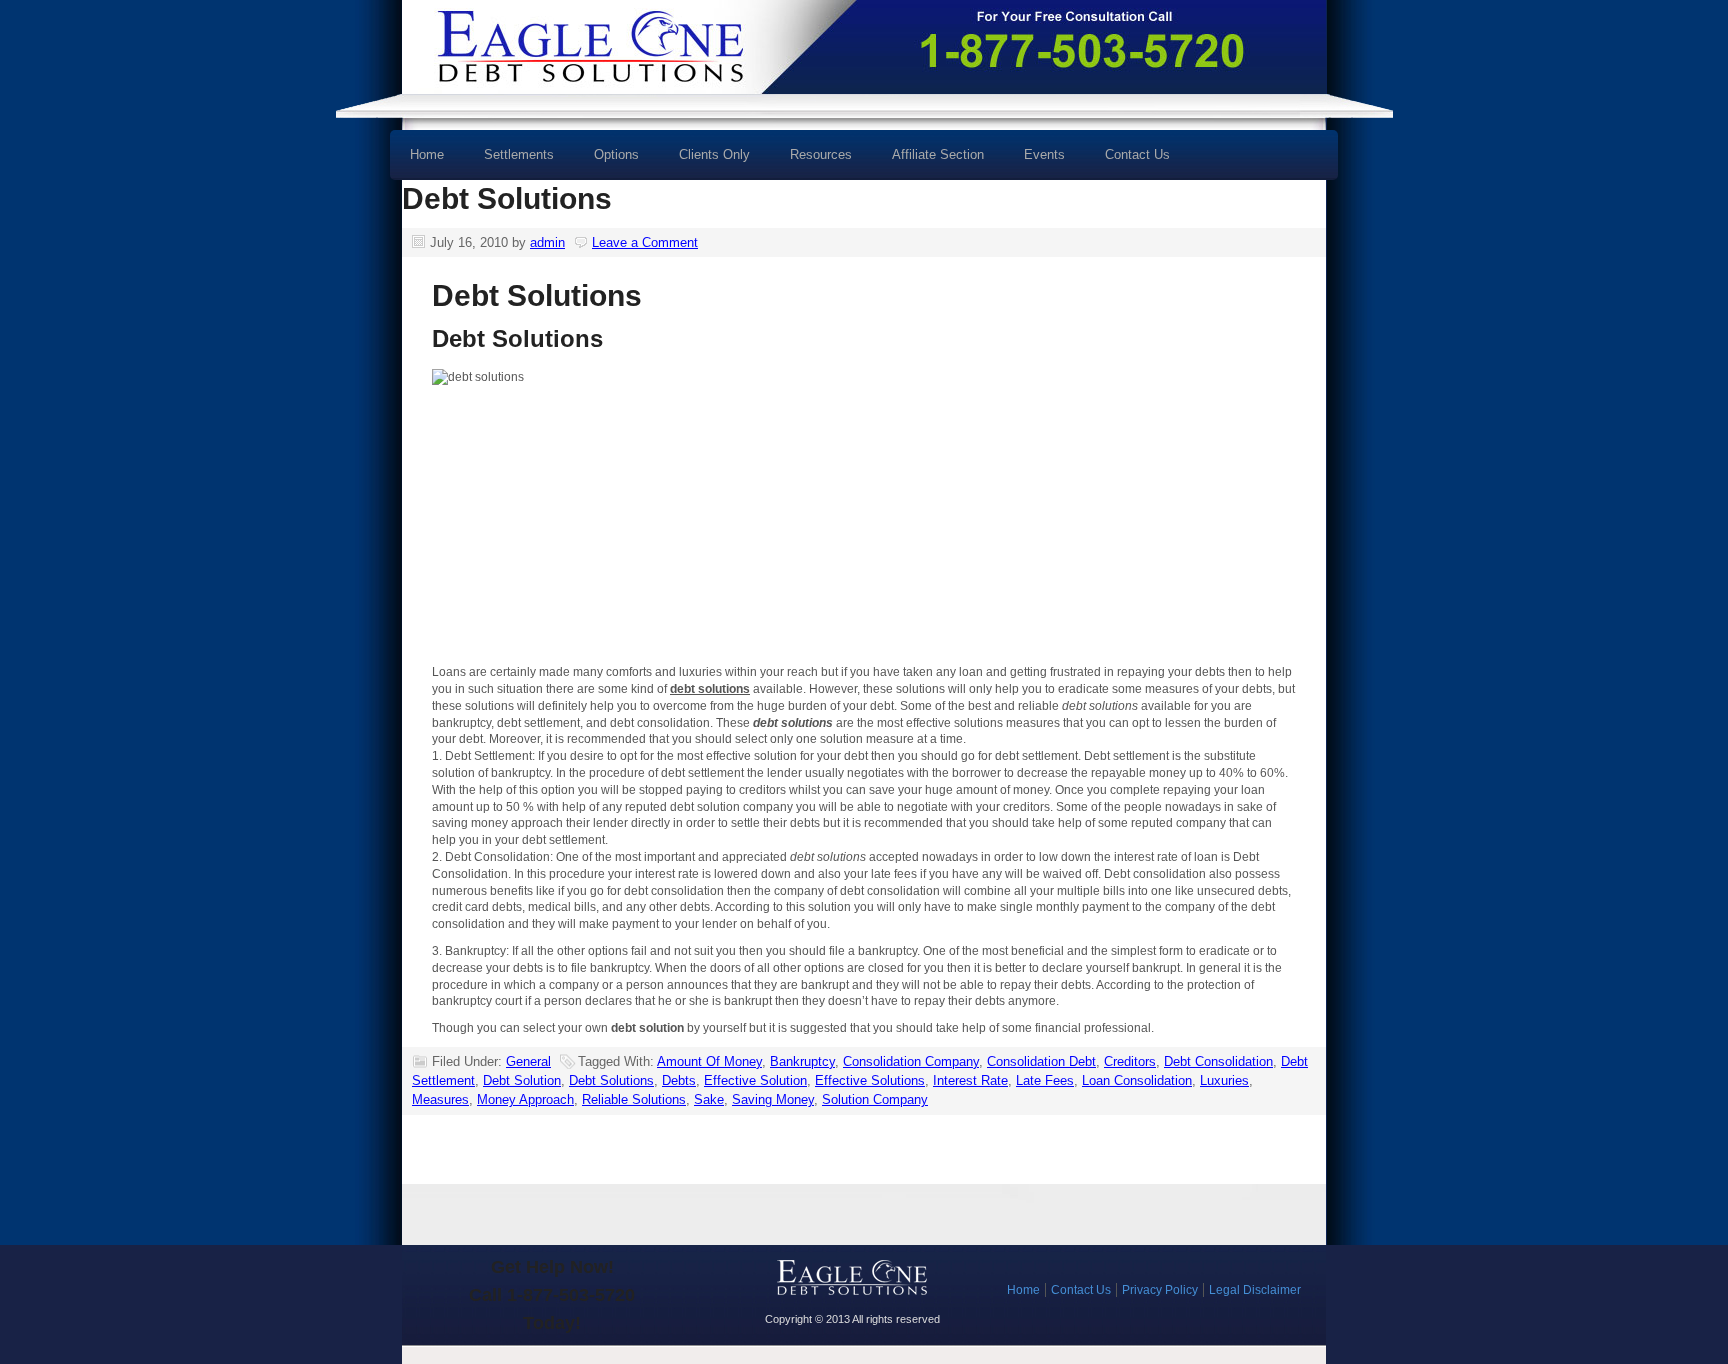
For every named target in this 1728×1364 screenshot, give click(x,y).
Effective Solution (755, 1080)
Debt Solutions (507, 198)
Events (1044, 154)
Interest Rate (970, 1080)
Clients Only (714, 154)
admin (547, 242)
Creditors (1130, 1061)
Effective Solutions (870, 1080)
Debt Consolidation (1218, 1061)
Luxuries (1224, 1080)
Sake (709, 1099)
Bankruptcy (802, 1061)
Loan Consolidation (1137, 1080)
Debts (679, 1080)
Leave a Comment (645, 242)
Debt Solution (522, 1080)
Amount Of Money (709, 1061)
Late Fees (1045, 1080)
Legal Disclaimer (1255, 1290)
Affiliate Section (938, 154)
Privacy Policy (1160, 1290)
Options (606, 161)
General (528, 1061)
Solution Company (875, 1099)
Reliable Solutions (634, 1099)
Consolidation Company (911, 1061)
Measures (440, 1099)
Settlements (519, 154)
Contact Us (1137, 154)
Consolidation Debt (1041, 1061)
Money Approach (525, 1099)
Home (427, 154)
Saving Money (773, 1099)
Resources (811, 161)
